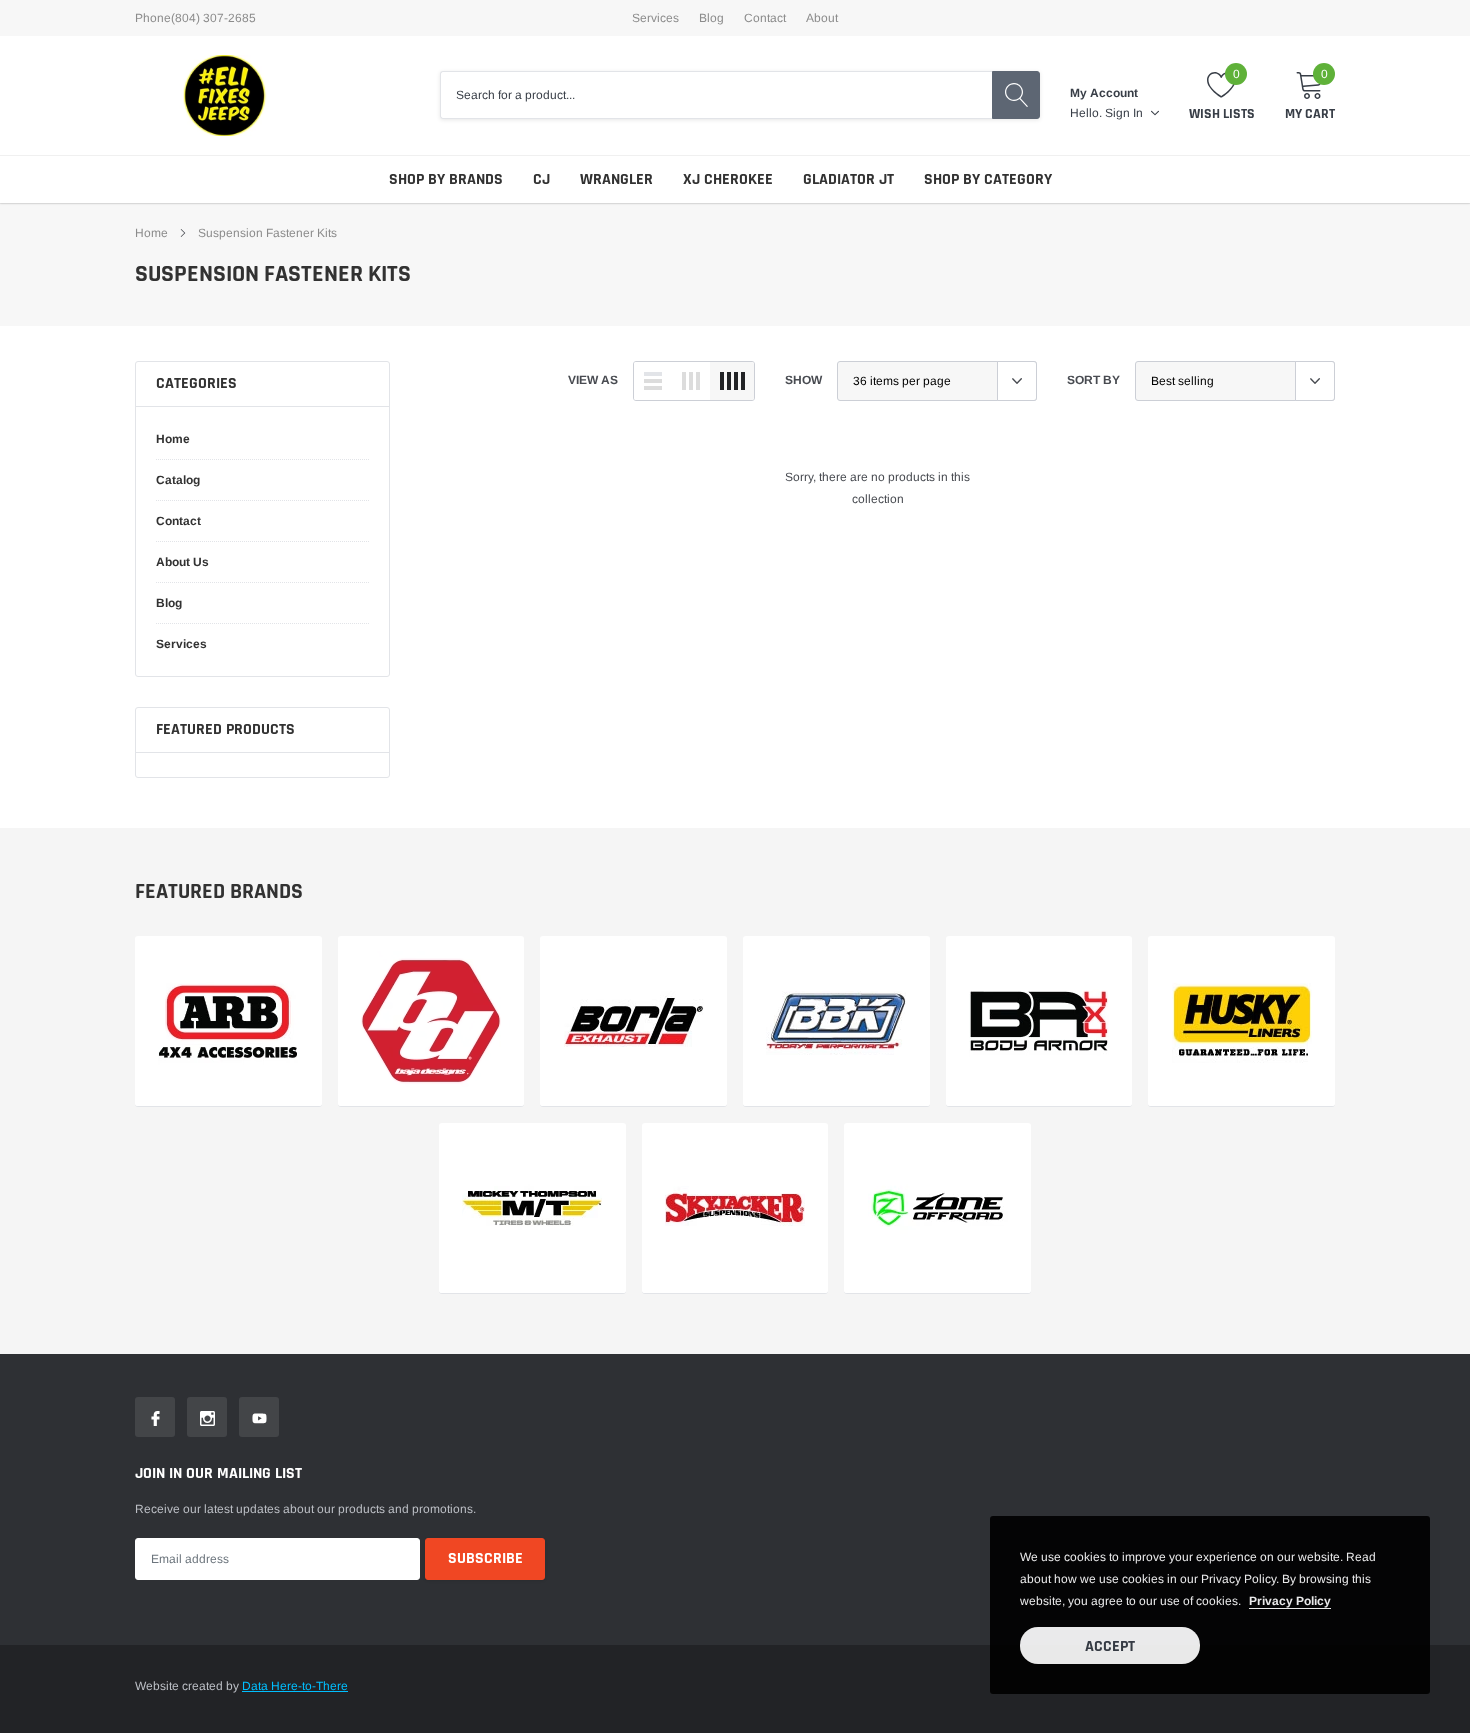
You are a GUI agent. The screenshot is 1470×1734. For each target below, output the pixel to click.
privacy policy (1290, 1601)
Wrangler (616, 179)
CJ (541, 179)
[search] (1016, 95)
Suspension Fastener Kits (267, 233)
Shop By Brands (446, 179)
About (822, 18)
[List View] (653, 381)
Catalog (178, 480)
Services (655, 18)
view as (593, 380)
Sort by (1093, 380)
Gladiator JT (848, 179)
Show (803, 380)
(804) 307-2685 (213, 18)
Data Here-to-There (295, 1686)
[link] (228, 1021)
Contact (765, 18)
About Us (182, 562)
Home (151, 233)
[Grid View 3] (691, 381)
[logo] (225, 95)
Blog (711, 18)
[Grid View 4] (732, 381)
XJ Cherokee (728, 179)
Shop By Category (988, 179)
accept (1110, 1646)
